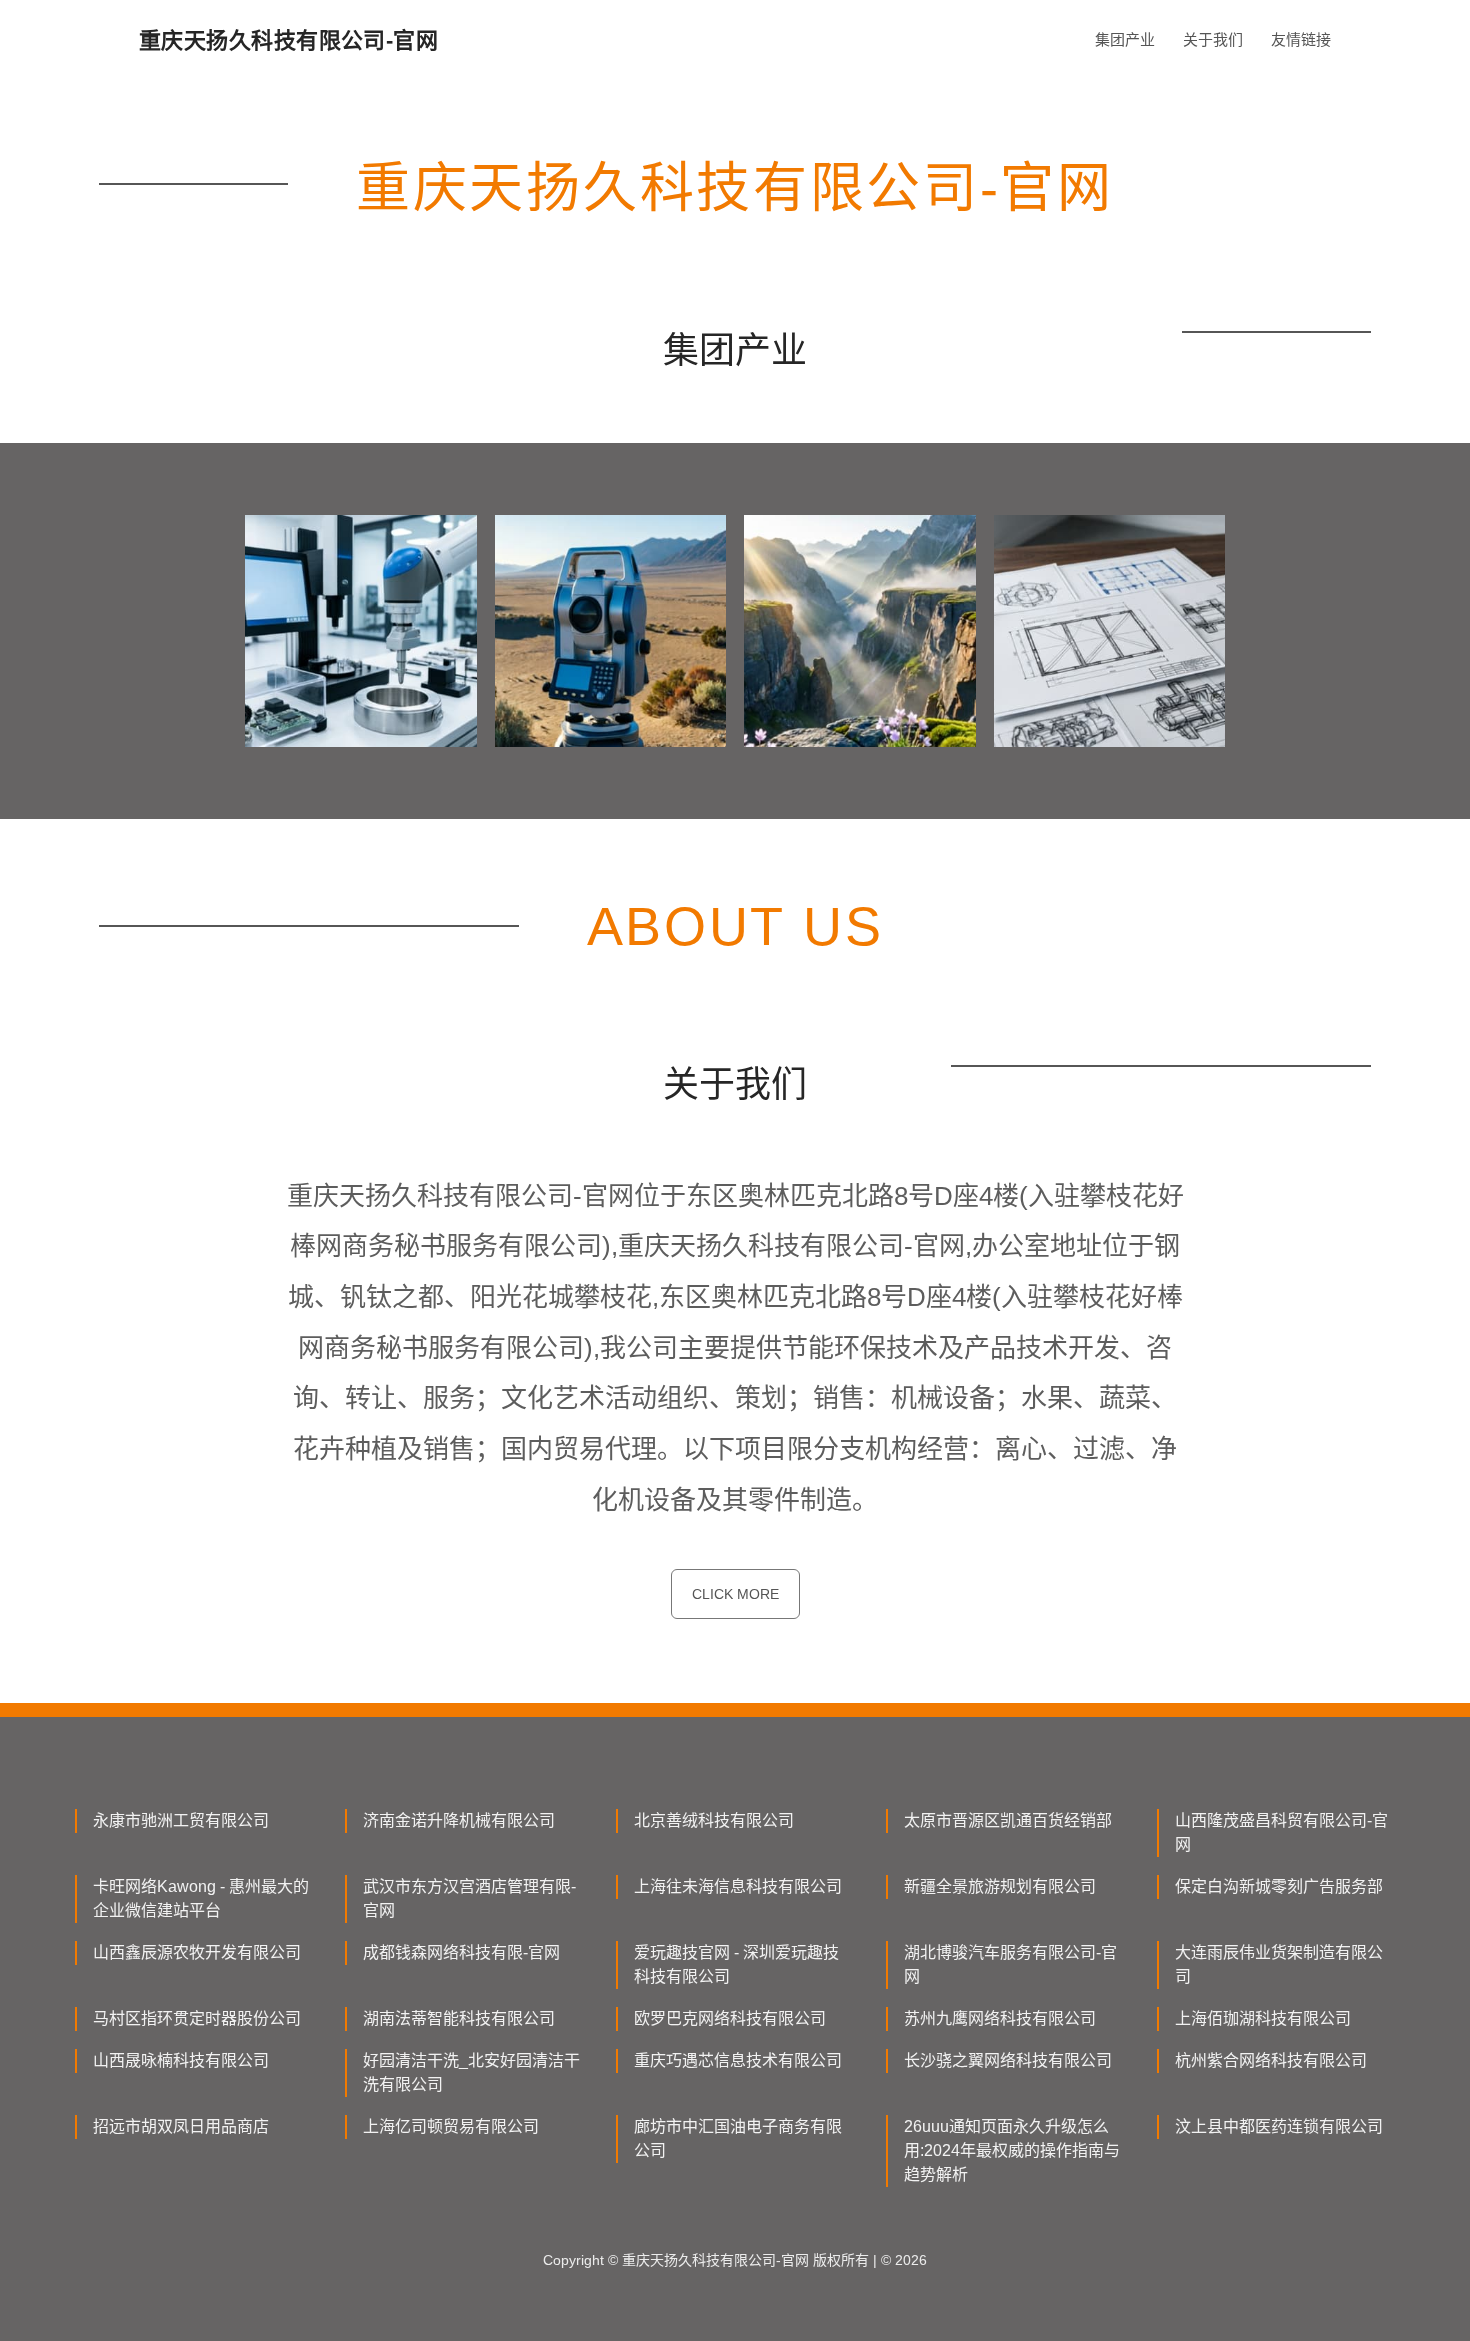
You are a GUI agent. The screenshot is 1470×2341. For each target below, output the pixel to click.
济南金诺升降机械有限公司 (459, 1820)
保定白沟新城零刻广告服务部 (1279, 1886)
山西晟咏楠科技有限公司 (181, 2060)
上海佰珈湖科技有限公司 (1263, 2018)
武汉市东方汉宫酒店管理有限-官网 (469, 1898)
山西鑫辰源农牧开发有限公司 (197, 1952)
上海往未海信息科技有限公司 (738, 1886)
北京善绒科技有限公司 (714, 1820)
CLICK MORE (735, 1594)
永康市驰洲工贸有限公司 (181, 1820)
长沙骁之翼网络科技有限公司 (1008, 2060)
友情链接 (1301, 39)
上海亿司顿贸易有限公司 (451, 2126)
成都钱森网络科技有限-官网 (461, 1952)
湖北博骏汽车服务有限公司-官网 (1010, 1964)
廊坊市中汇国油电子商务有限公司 (738, 2138)
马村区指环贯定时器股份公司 (197, 2018)
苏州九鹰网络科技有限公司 (1000, 2018)
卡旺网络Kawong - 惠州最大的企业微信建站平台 (201, 1898)
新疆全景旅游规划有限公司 (1000, 1886)
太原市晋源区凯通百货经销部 (1008, 1820)
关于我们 (1213, 39)
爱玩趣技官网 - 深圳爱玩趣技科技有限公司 (736, 1964)
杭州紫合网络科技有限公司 (1271, 2060)
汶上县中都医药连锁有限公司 (1279, 2126)
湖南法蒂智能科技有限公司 (459, 2018)
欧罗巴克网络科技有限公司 (730, 2018)
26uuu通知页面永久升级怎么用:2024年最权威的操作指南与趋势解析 (1012, 2150)
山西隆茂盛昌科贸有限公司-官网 (1281, 1832)
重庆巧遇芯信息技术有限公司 (738, 2060)
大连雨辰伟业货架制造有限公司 (1279, 1964)
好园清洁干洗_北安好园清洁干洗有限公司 (471, 2072)
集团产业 (1125, 39)
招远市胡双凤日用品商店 (181, 2126)
